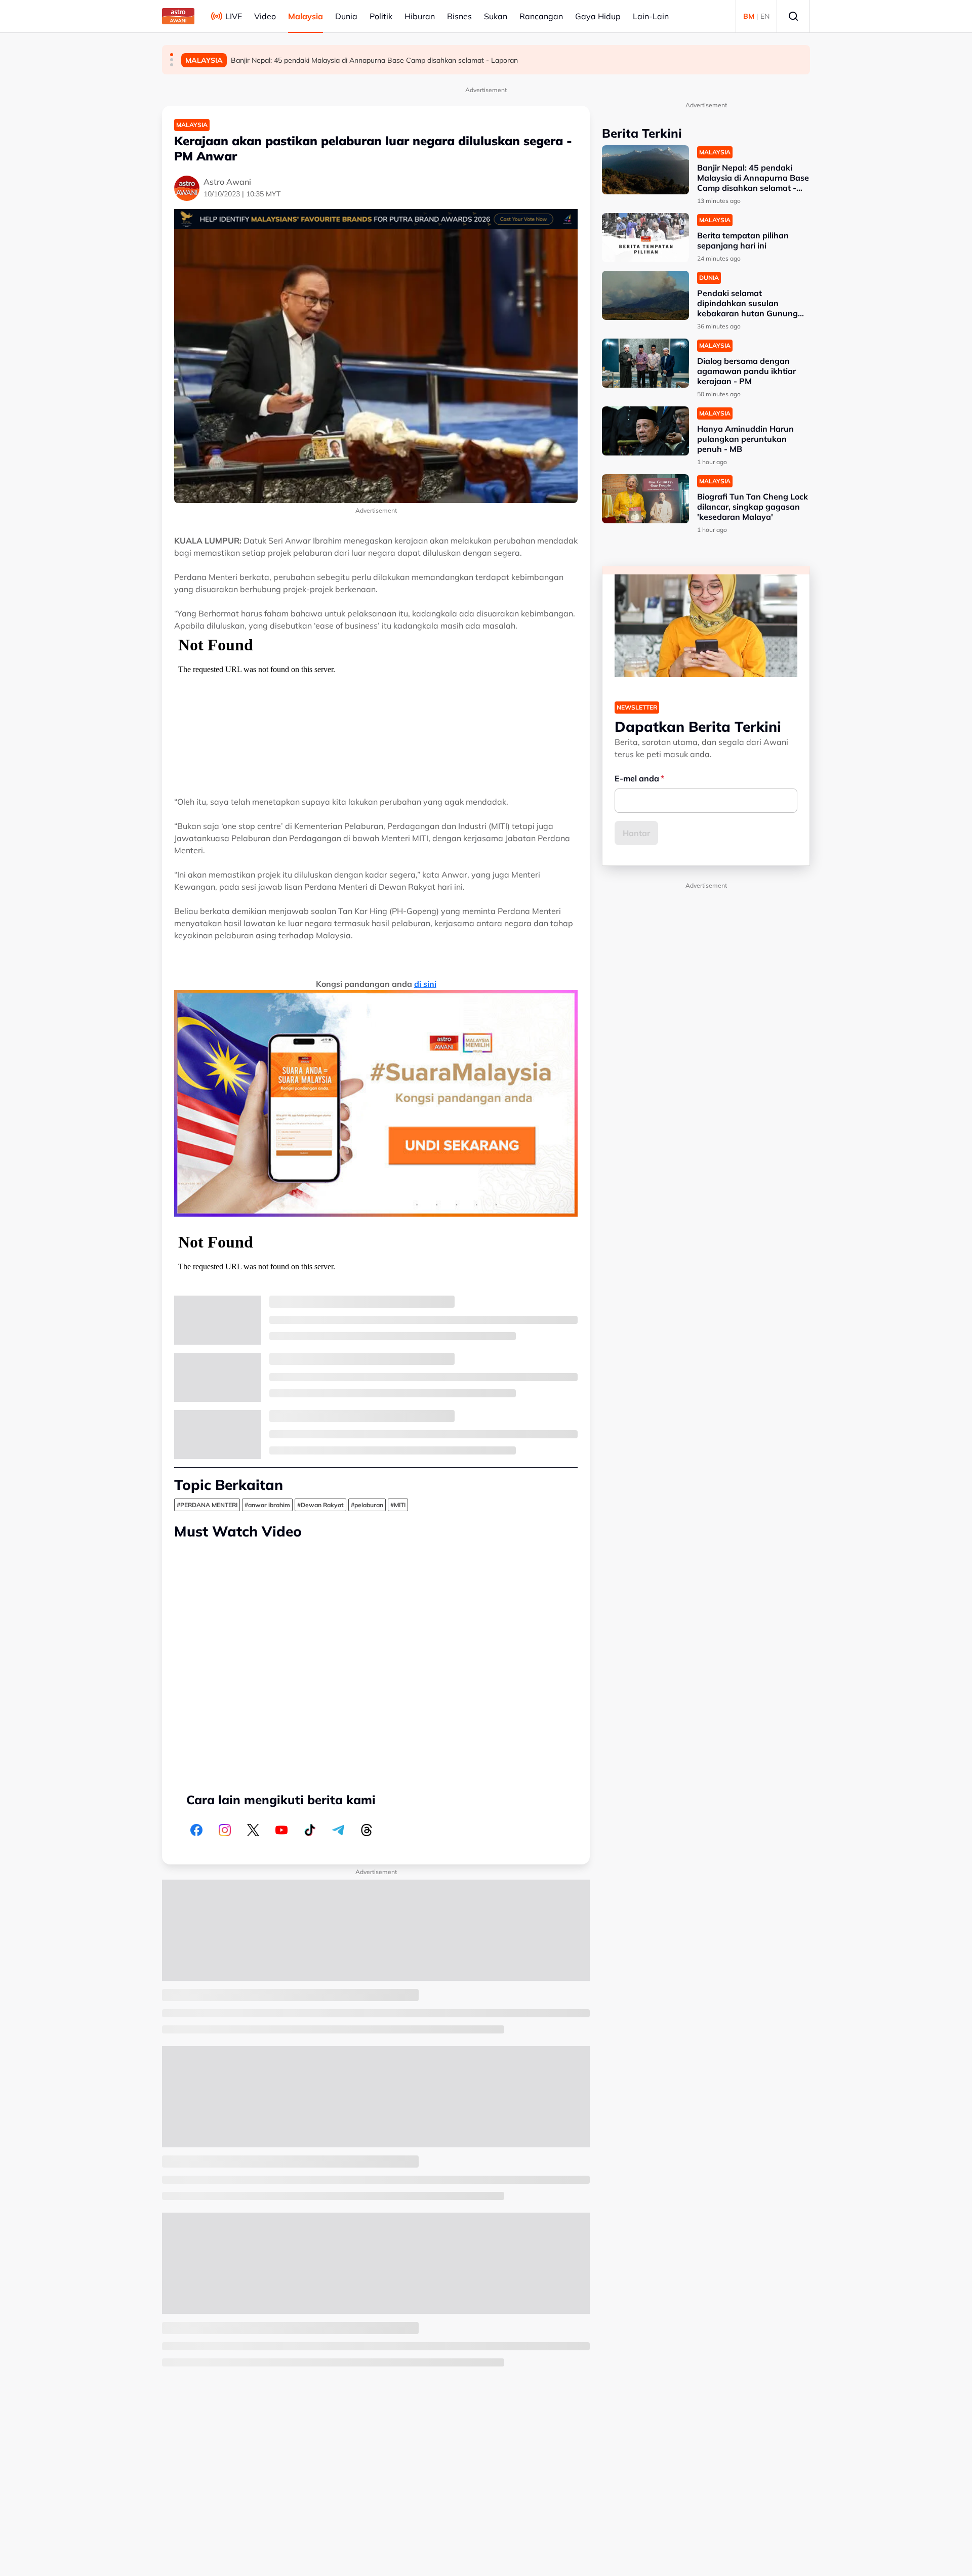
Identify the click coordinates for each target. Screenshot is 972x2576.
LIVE (234, 16)
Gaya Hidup (598, 16)
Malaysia (306, 16)
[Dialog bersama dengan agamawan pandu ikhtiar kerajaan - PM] (645, 363)
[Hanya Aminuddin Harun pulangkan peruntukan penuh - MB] (645, 431)
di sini (425, 984)
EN (765, 16)
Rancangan (541, 16)
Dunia (346, 16)
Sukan (496, 16)
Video (265, 16)
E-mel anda (637, 778)
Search (793, 16)
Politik (381, 16)
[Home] (178, 16)
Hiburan (420, 16)
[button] (172, 55)
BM (749, 16)
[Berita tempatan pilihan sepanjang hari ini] (645, 238)
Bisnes (459, 16)
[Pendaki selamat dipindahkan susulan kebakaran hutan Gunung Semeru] (645, 295)
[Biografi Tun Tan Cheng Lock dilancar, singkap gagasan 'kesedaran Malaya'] (645, 499)
